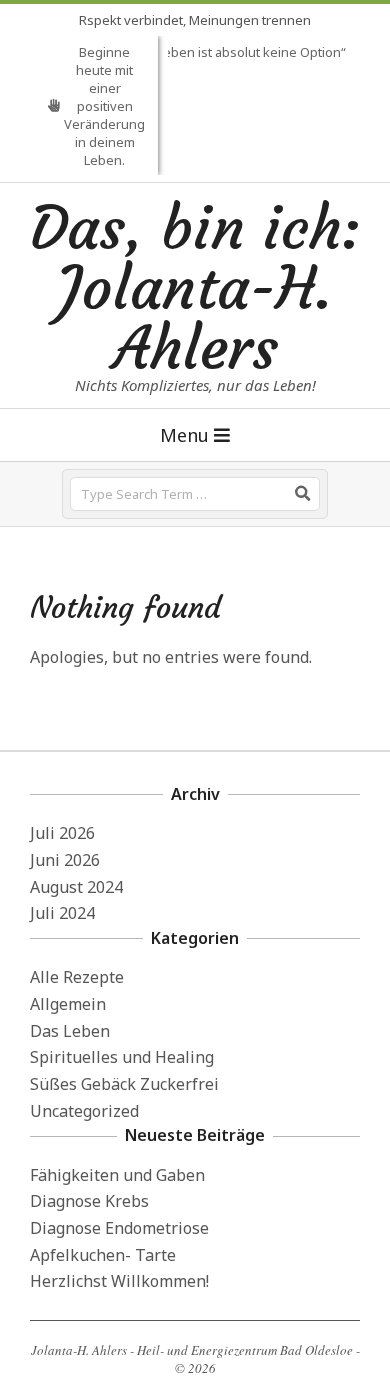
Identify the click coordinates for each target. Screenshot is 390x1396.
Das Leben (70, 1031)
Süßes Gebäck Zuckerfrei (124, 1084)
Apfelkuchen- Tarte (103, 1255)
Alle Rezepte (77, 977)
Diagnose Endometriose (119, 1228)
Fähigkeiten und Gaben (117, 1175)
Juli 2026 (62, 833)
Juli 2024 (62, 913)
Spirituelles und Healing (122, 1057)
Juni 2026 (65, 860)
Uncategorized (84, 1111)
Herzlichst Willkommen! (119, 1281)
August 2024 (76, 887)
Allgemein (68, 1004)
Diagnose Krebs (89, 1201)
